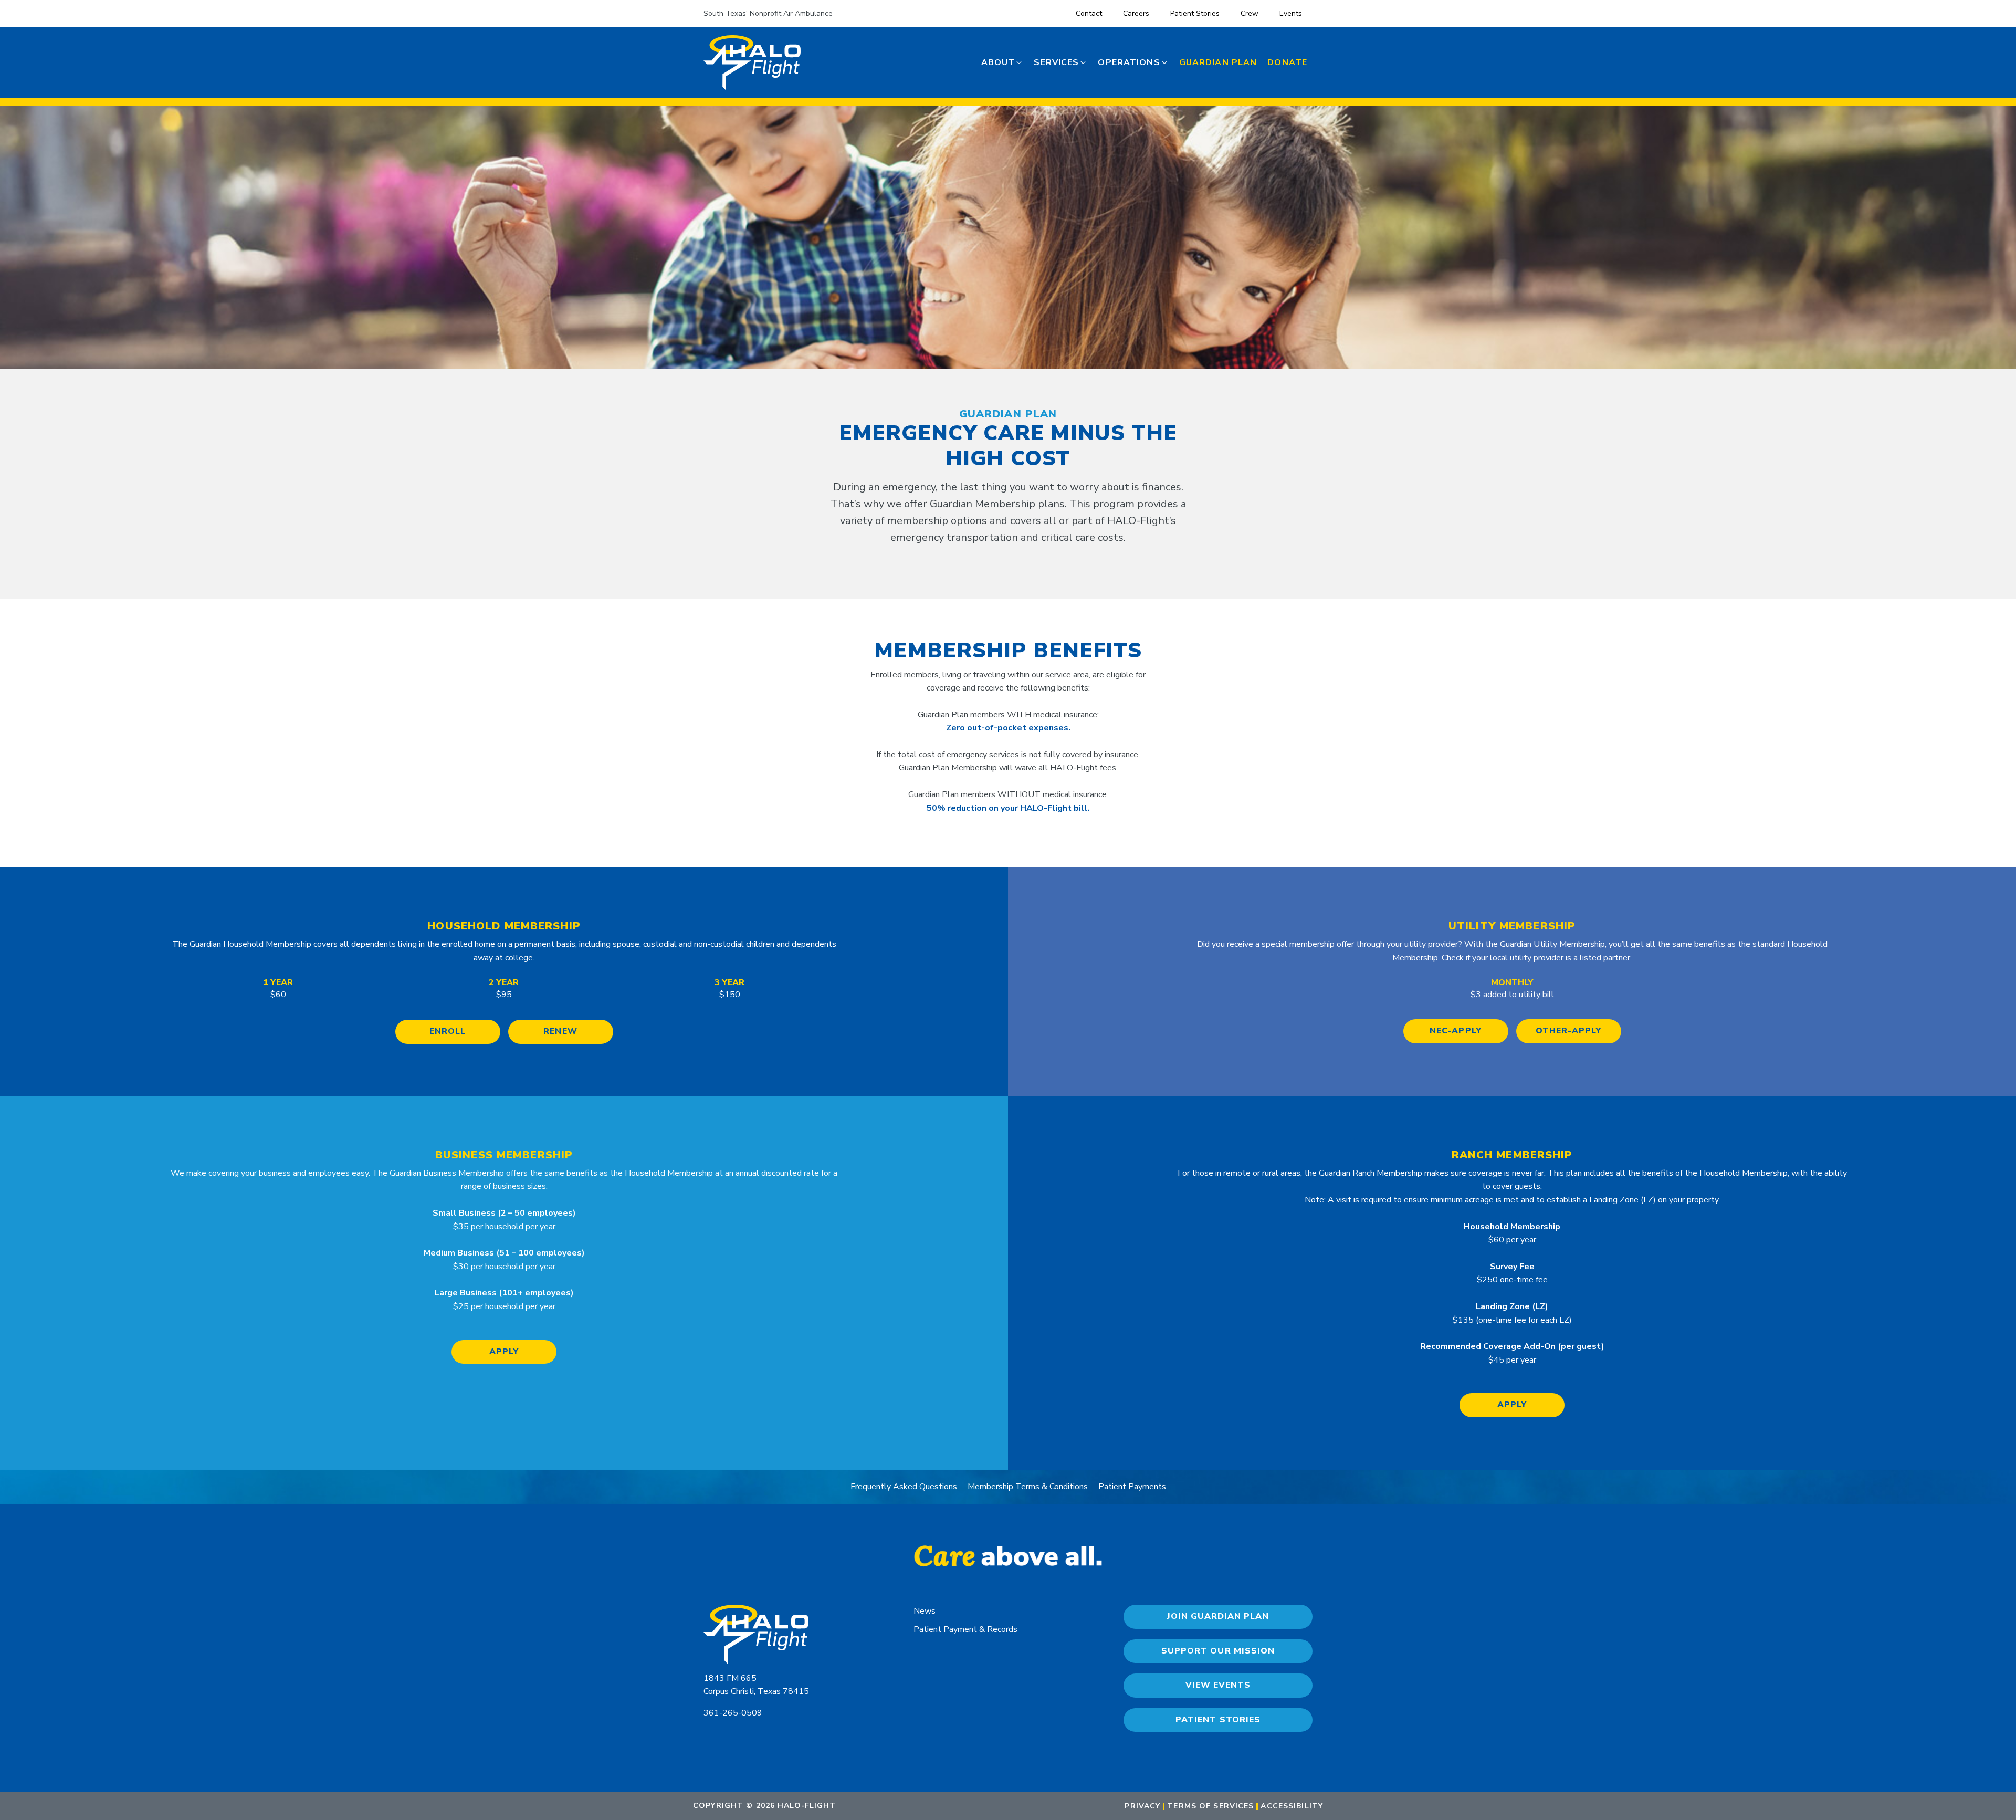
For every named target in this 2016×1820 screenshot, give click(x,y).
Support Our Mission (1218, 1651)
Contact (1089, 13)
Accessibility (1292, 1806)
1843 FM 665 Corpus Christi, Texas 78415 (756, 1685)
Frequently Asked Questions (904, 1487)
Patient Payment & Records (965, 1629)
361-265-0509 (733, 1713)
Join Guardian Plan (1218, 1616)
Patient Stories (1195, 13)
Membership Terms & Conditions (1028, 1487)
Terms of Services (1210, 1806)
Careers (1136, 13)
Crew (1249, 13)
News (925, 1611)
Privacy (1142, 1806)
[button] (1002, 63)
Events (1291, 13)
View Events (1218, 1685)
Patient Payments (1132, 1487)
